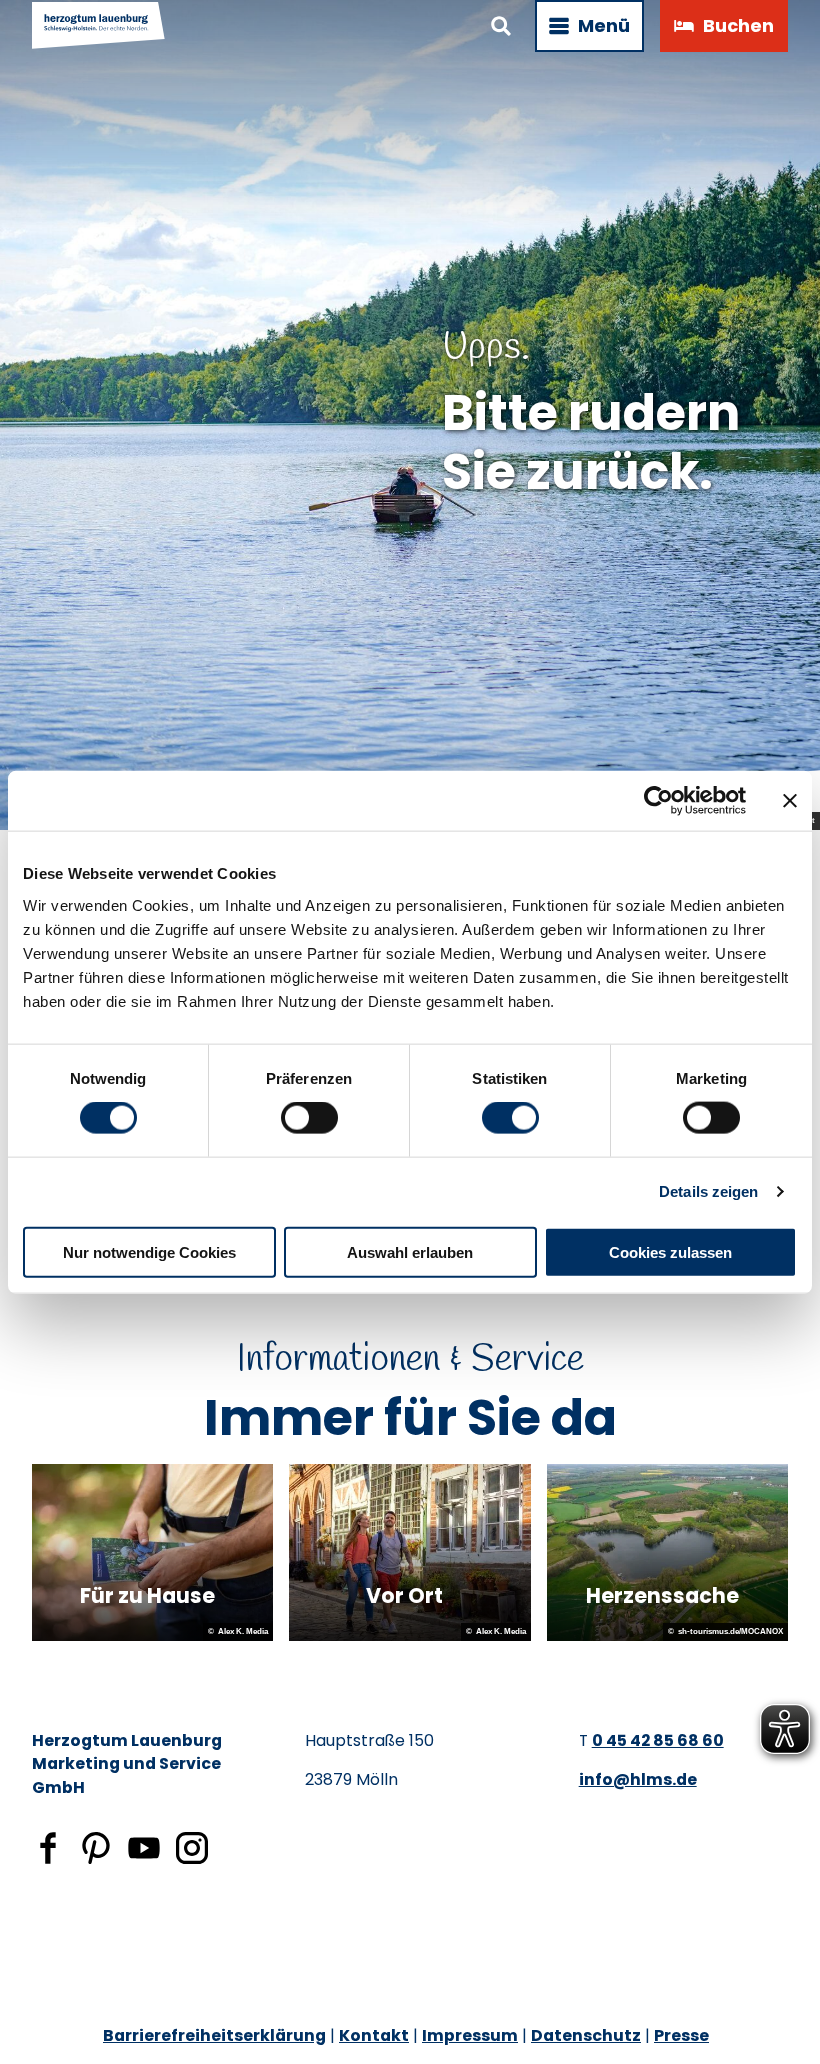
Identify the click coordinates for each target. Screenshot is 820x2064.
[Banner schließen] (790, 801)
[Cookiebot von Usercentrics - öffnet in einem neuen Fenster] (658, 801)
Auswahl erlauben (410, 1251)
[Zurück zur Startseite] (99, 26)
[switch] (309, 1118)
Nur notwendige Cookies (149, 1251)
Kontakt (374, 2035)
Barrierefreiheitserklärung (214, 2035)
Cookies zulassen (670, 1251)
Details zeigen (708, 1191)
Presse (681, 2035)
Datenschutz (586, 2035)
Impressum (470, 2035)
